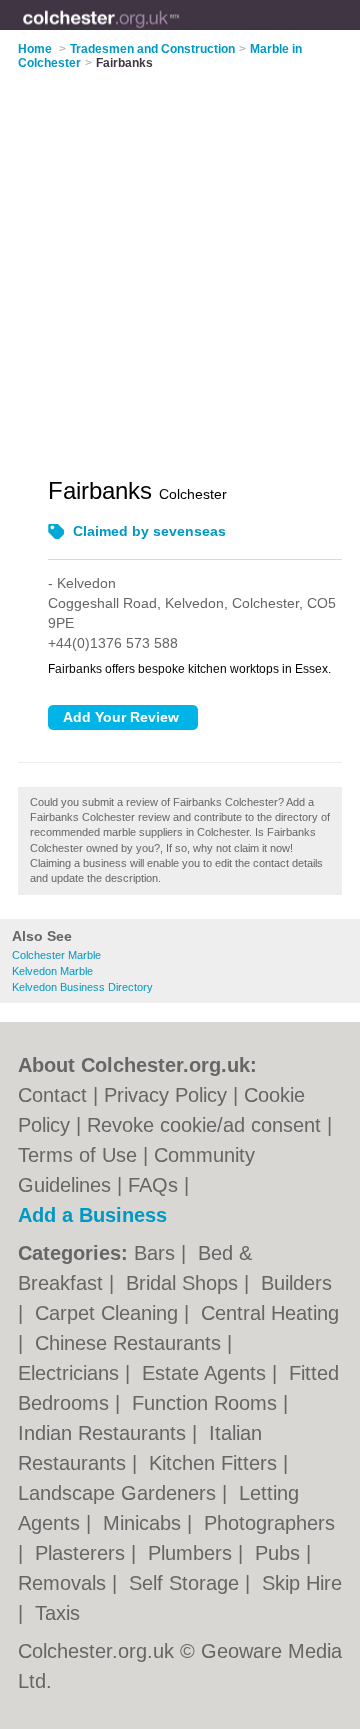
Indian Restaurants (105, 1433)
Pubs (280, 1553)
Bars (157, 1253)
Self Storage (187, 1583)
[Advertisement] (180, 261)
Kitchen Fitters (216, 1463)
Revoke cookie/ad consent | (209, 1125)
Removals (65, 1583)
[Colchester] (180, 31)
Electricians (71, 1373)
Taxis (57, 1613)
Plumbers (193, 1553)
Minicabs (145, 1523)
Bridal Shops (185, 1283)
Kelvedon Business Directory (82, 987)
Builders (296, 1283)
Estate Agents (207, 1373)
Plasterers (83, 1553)
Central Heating (270, 1313)
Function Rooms (207, 1403)
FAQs (153, 1185)
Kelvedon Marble (52, 971)
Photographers (269, 1523)
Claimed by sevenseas (149, 531)
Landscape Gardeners (120, 1493)
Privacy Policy (165, 1095)
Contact (52, 1095)
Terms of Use (77, 1155)
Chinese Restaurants (131, 1343)
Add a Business (92, 1215)
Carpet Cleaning (109, 1313)
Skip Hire (302, 1583)
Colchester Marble (56, 955)
